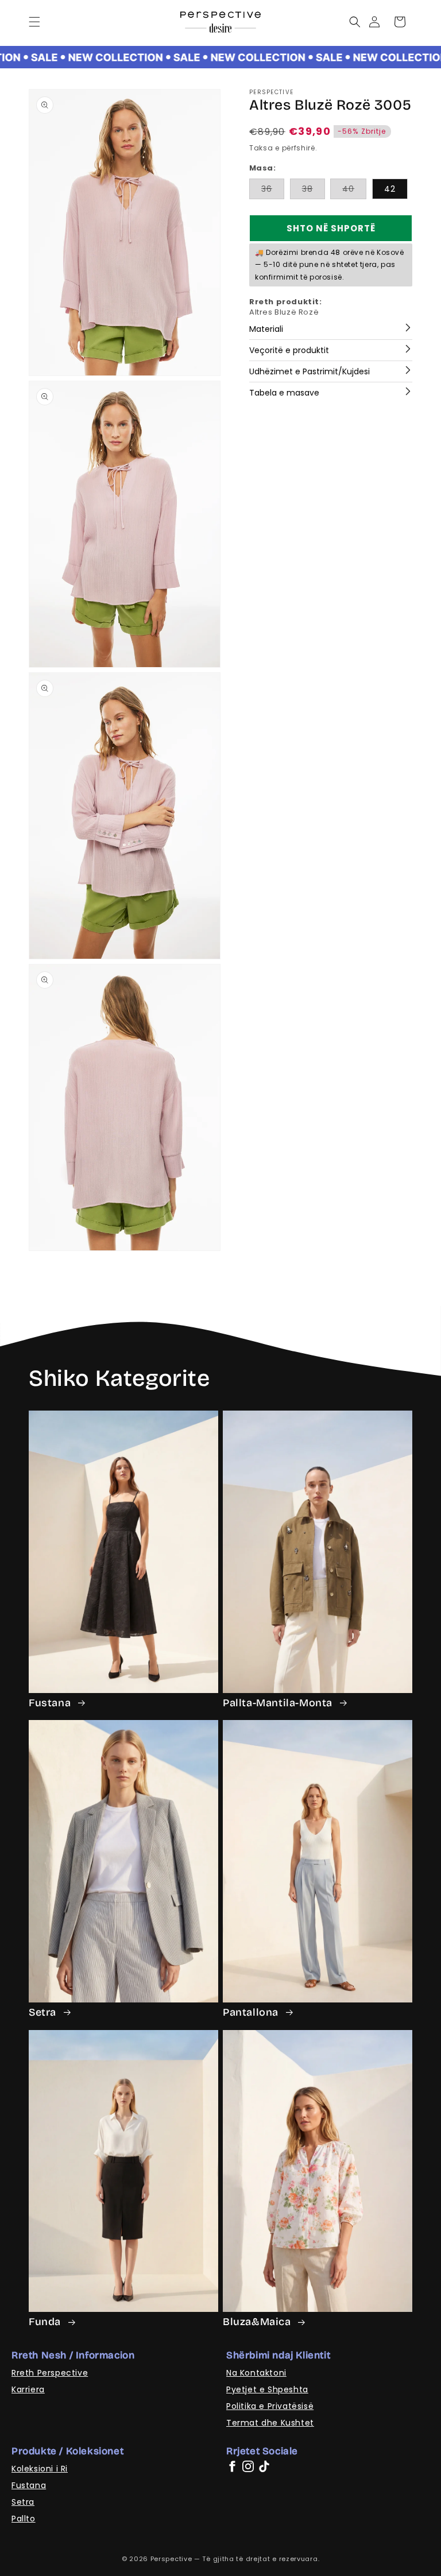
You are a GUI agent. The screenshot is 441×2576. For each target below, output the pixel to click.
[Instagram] (248, 2466)
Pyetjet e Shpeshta (267, 2389)
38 (314, 191)
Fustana (51, 1703)
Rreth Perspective (50, 2373)
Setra (44, 2012)
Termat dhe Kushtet (270, 2423)
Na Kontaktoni (256, 2373)
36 (273, 191)
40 (354, 191)
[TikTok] (264, 2466)
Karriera (28, 2389)
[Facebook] (232, 2466)
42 (390, 189)
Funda (46, 2322)
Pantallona (252, 2012)
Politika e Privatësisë (270, 2406)
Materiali (266, 329)
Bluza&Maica (258, 2322)
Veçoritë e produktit (289, 350)
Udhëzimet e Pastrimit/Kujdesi (310, 371)
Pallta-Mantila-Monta (279, 1703)
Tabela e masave (284, 393)
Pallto (24, 2519)
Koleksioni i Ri (40, 2469)
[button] (34, 22)
